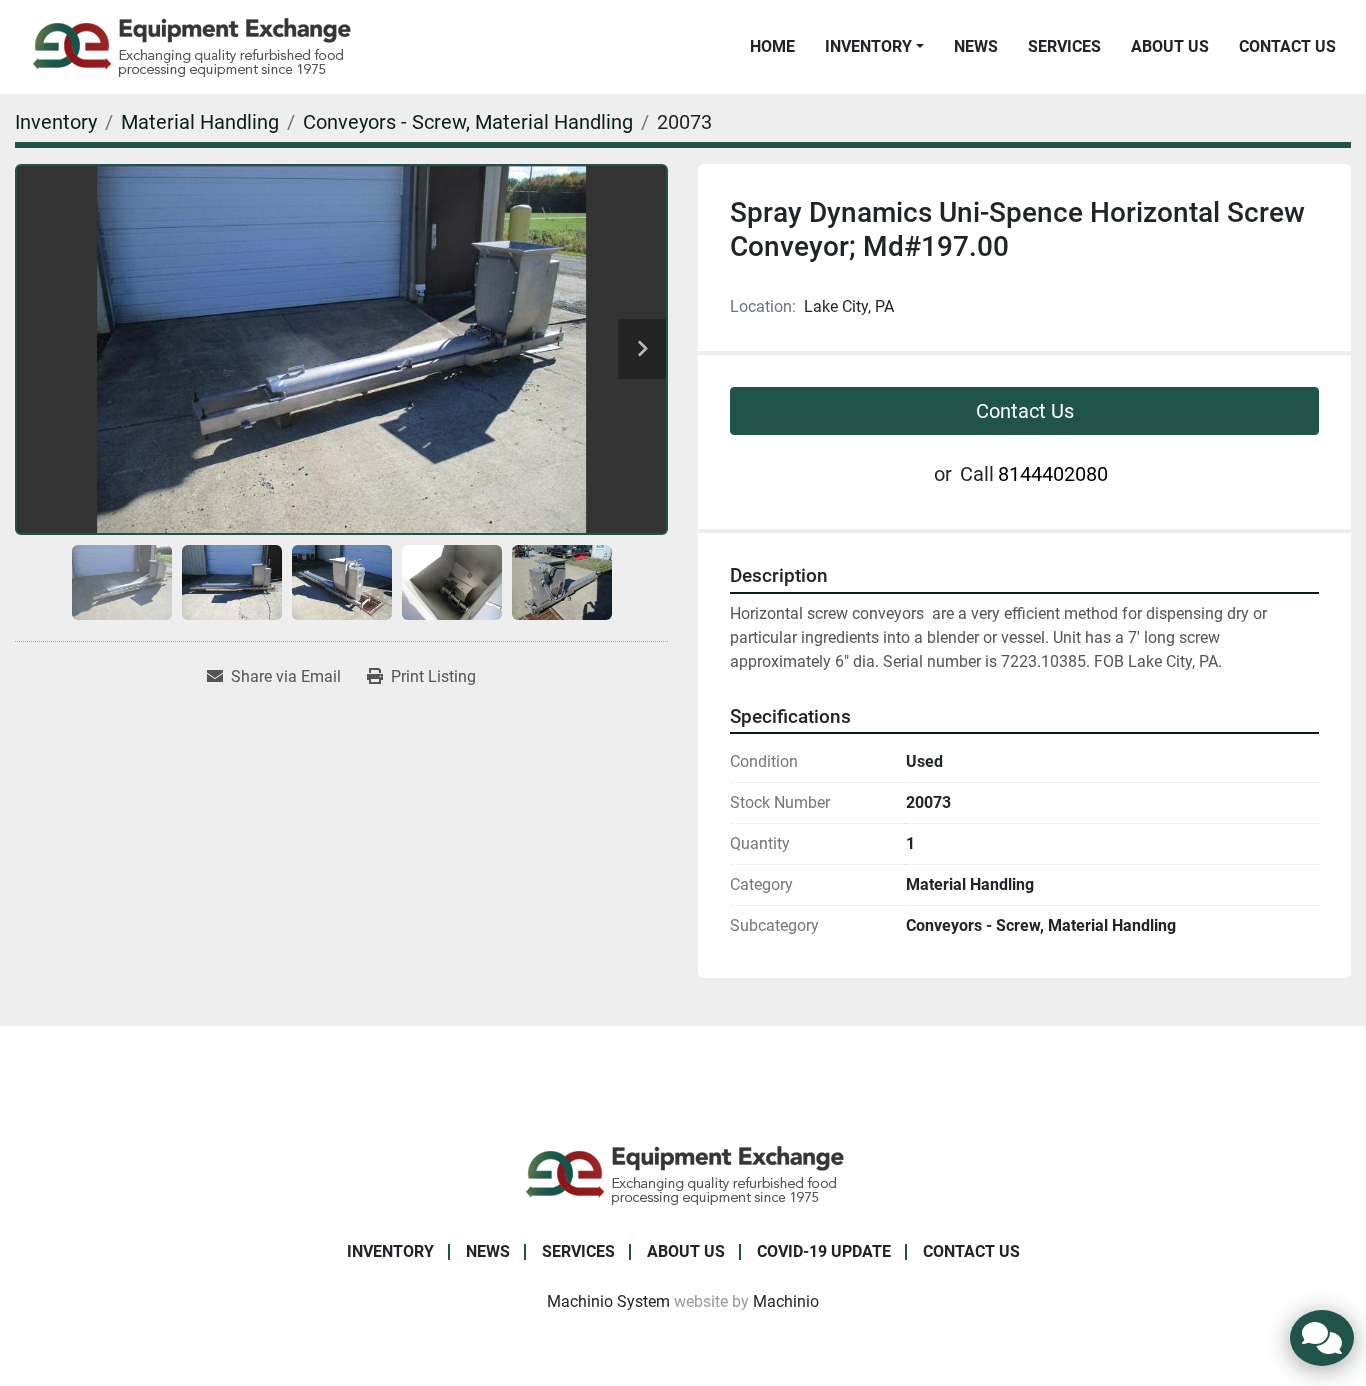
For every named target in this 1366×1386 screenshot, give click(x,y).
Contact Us (1287, 46)
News (976, 46)
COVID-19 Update (824, 1251)
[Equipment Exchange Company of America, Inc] (683, 1173)
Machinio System (608, 1301)
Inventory (868, 46)
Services (1064, 46)
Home (772, 46)
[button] (874, 47)
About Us (1170, 46)
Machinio (786, 1301)
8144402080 (1053, 474)
